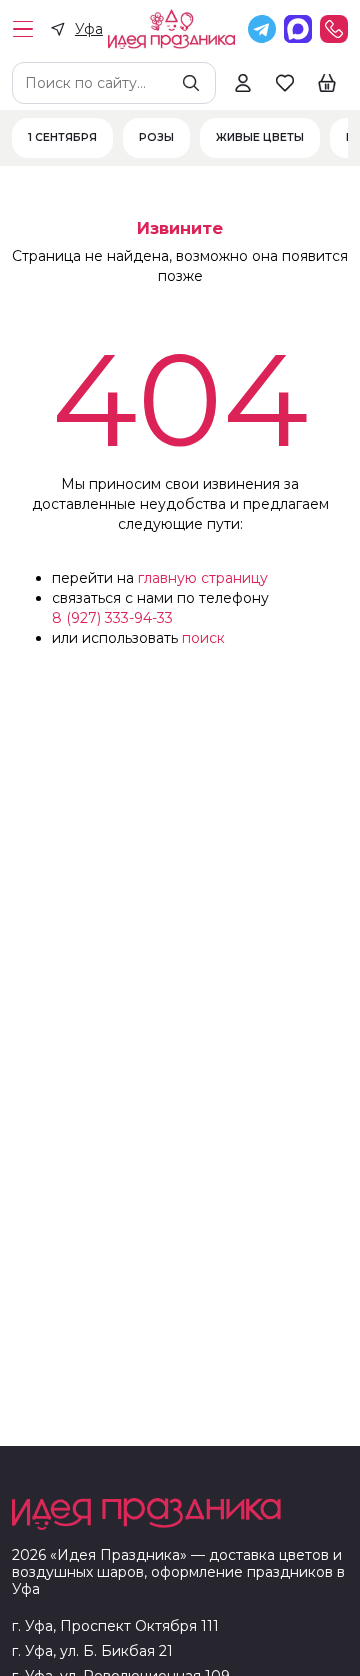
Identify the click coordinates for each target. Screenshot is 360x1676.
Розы (156, 138)
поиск (203, 638)
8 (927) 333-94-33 (112, 618)
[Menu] (23, 29)
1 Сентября (62, 138)
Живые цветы (260, 138)
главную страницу (203, 578)
